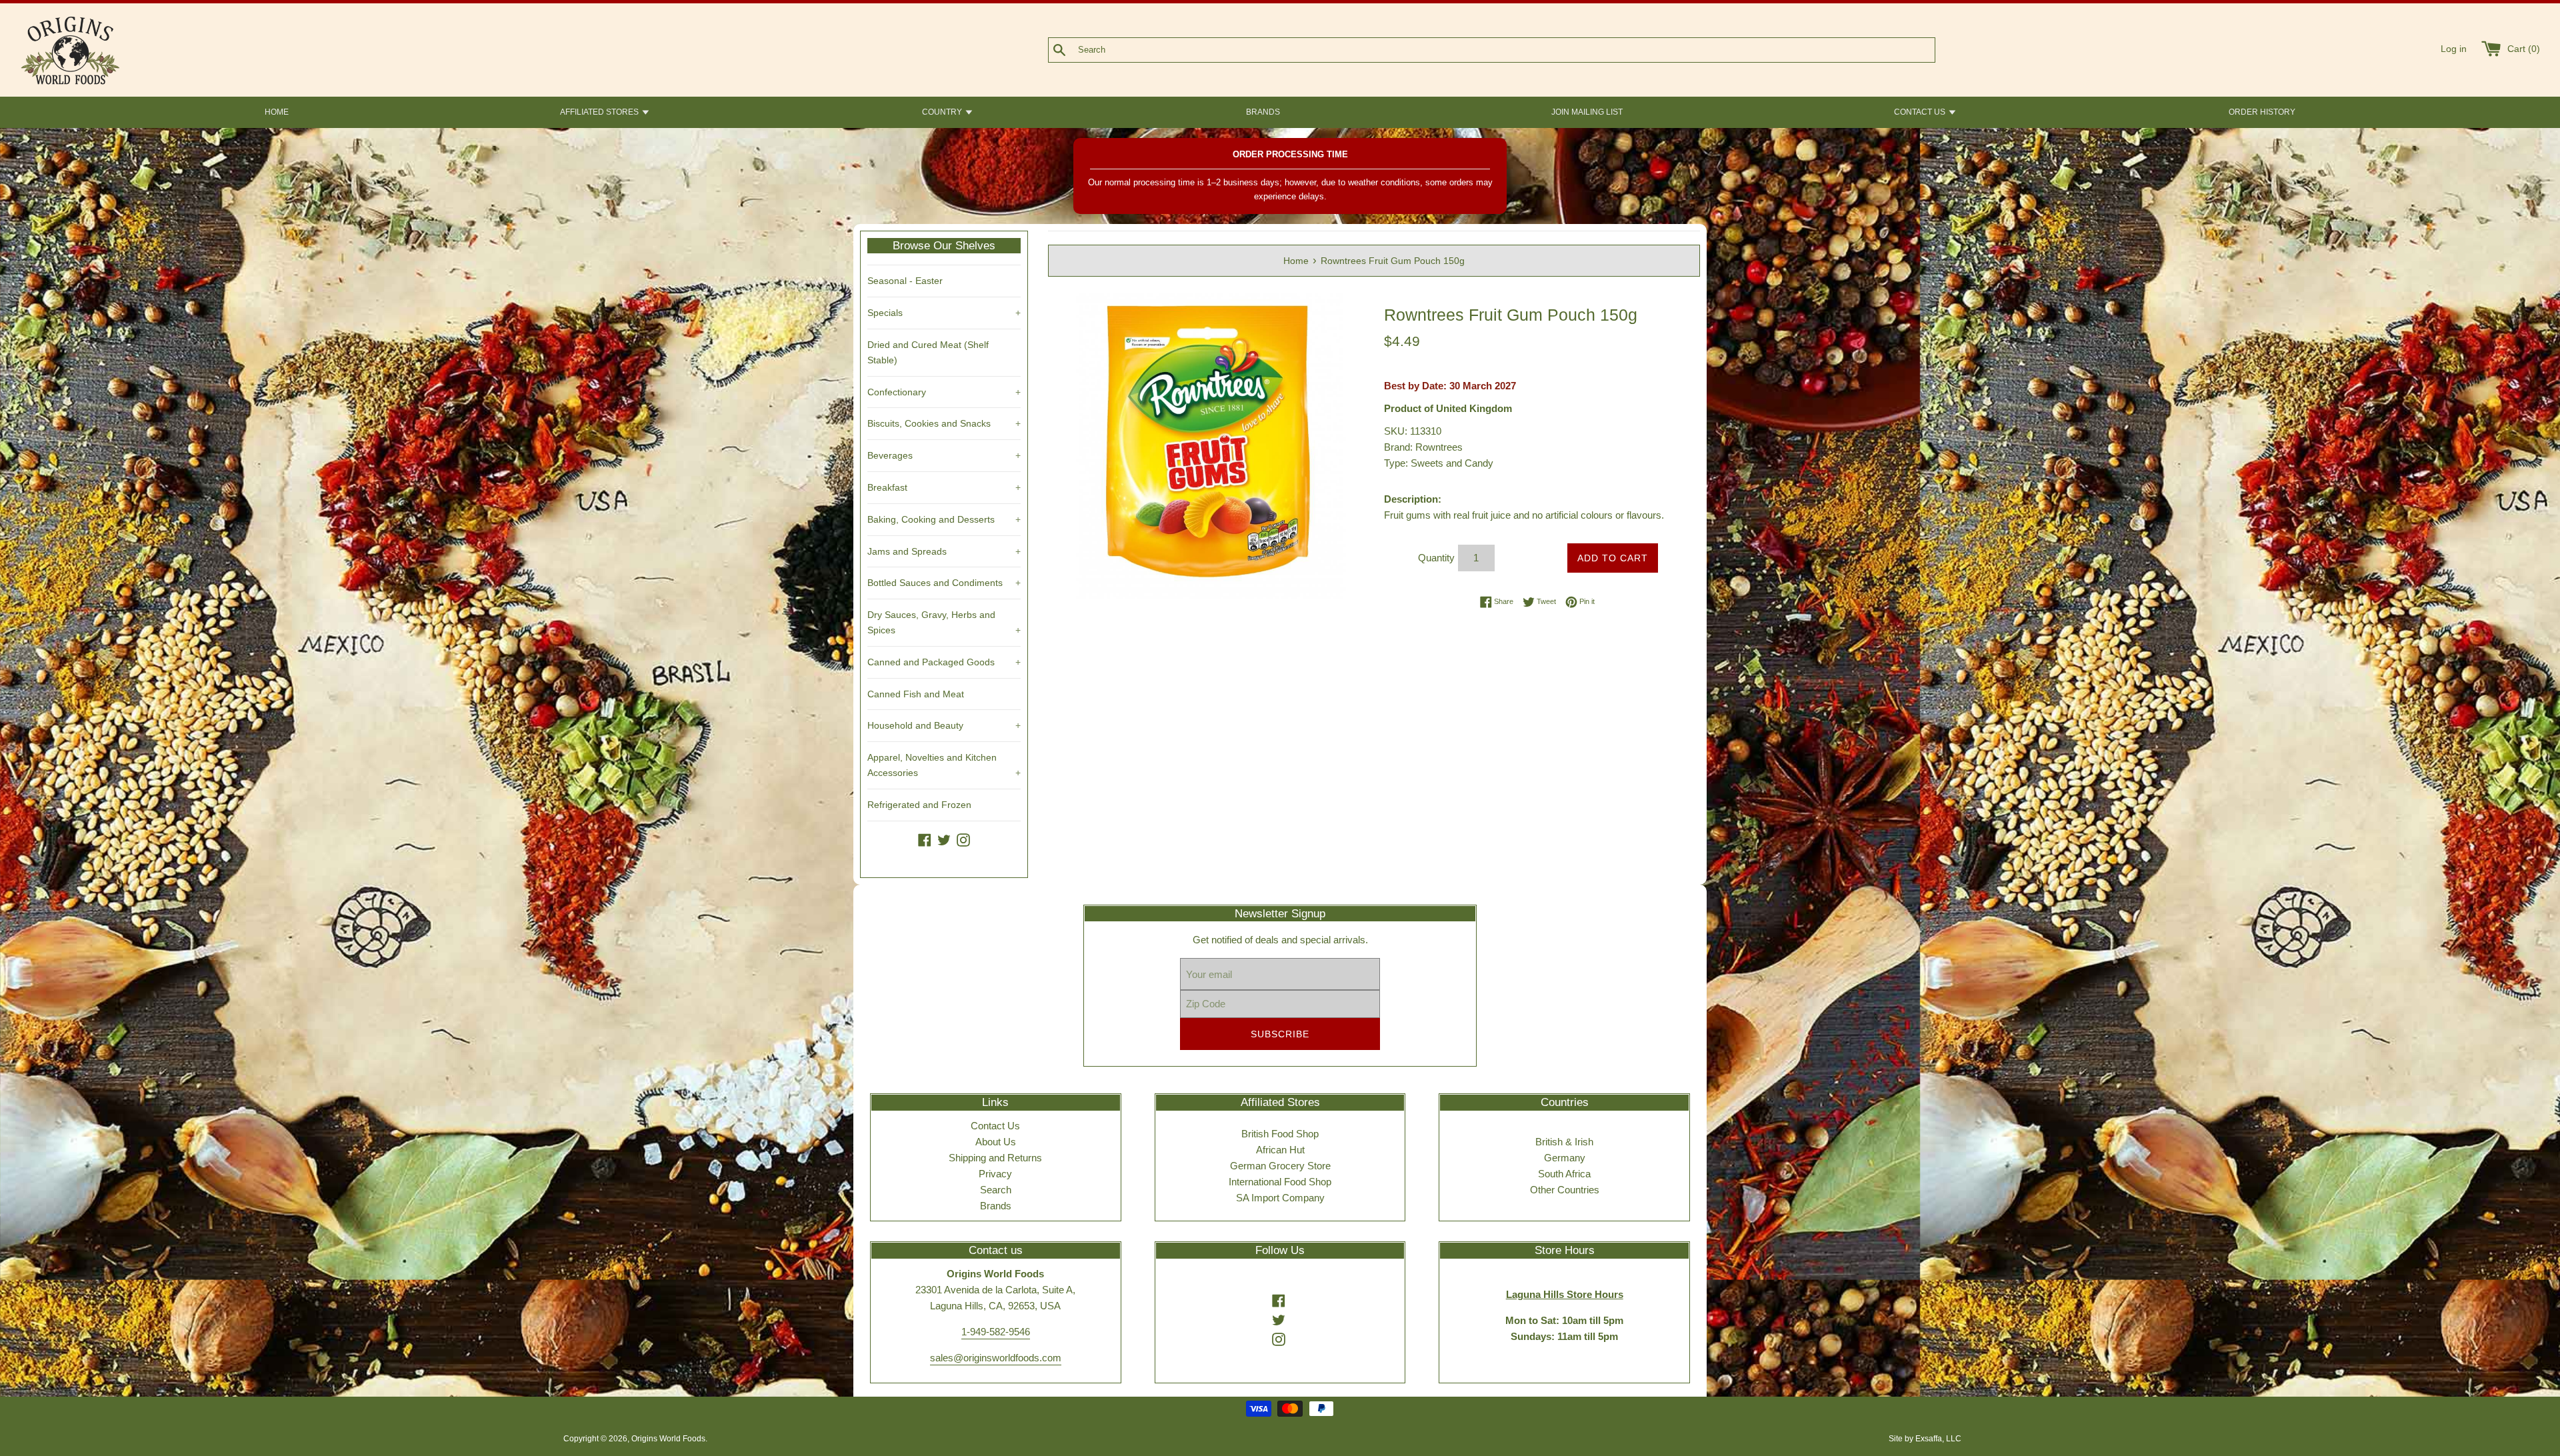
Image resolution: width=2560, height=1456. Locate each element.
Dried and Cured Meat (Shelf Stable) (928, 352)
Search (996, 1190)
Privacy (995, 1174)
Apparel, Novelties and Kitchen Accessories (944, 765)
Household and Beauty (944, 725)
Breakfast (944, 487)
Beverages (944, 455)
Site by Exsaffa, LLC (1925, 1439)
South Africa (1564, 1174)
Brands (996, 1206)
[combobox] (1514, 50)
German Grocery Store (1280, 1166)
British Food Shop (1280, 1134)
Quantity (1436, 558)
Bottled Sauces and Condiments (944, 583)
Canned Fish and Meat (916, 694)
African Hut (1280, 1150)
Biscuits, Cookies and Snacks (944, 423)
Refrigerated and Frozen (919, 805)
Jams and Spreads (944, 551)
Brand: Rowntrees (1423, 447)
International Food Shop (1280, 1182)
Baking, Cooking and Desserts (944, 519)
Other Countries (1565, 1190)
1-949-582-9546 (996, 1332)
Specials (944, 313)
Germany (1565, 1158)
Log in (2454, 49)
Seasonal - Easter (905, 281)
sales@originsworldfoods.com (996, 1358)
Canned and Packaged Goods (944, 662)
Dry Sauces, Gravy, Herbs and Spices (944, 622)
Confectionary (944, 392)
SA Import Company (1280, 1198)
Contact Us (995, 1126)
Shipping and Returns (995, 1158)
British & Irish (1564, 1142)
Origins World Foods (668, 1439)
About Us (996, 1142)
